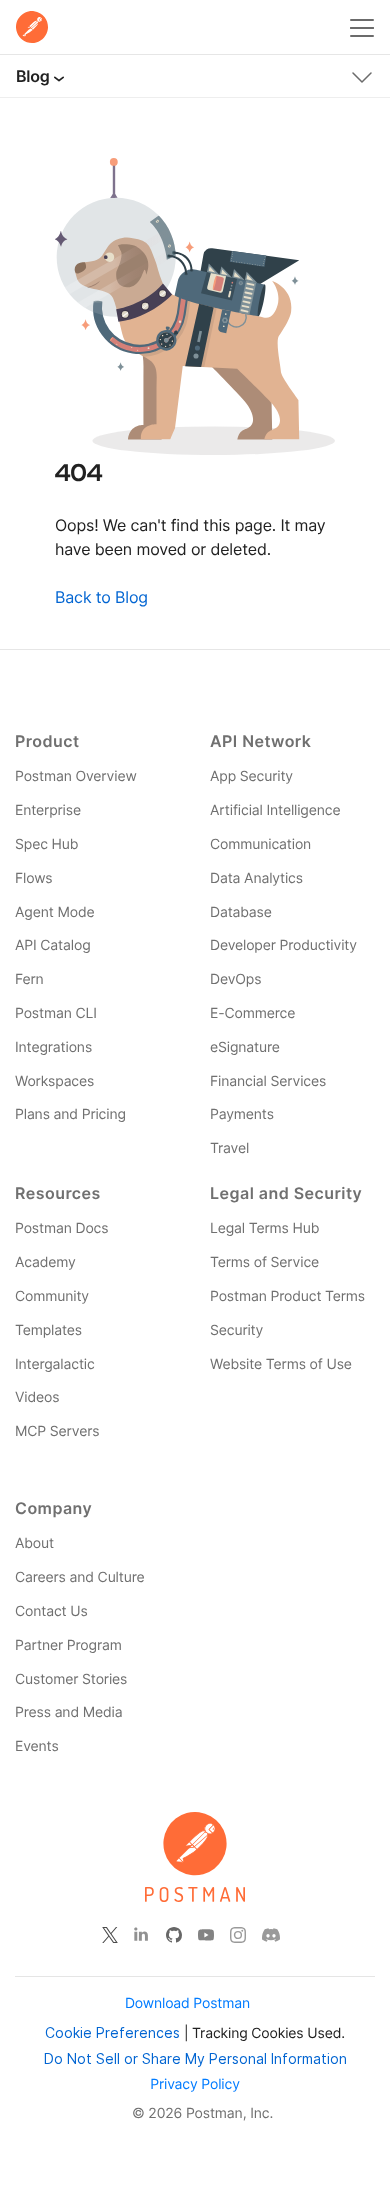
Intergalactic (55, 1364)
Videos (37, 1397)
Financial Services (268, 1081)
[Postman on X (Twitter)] (110, 1935)
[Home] (32, 27)
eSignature (245, 1047)
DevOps (235, 979)
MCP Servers (57, 1431)
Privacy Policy (195, 2084)
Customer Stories (71, 1679)
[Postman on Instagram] (238, 1935)
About (34, 1543)
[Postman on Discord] (271, 1935)
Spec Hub (46, 844)
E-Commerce (252, 1013)
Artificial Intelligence (275, 810)
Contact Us (51, 1611)
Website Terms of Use (281, 1364)
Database (241, 912)
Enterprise (48, 810)
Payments (242, 1114)
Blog (32, 76)
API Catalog (53, 945)
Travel (229, 1148)
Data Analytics (256, 878)
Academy (45, 1262)
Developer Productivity (283, 945)
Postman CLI (56, 1013)
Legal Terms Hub (264, 1228)
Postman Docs (61, 1228)
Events (37, 1746)
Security (236, 1330)
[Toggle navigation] (362, 73)
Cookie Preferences (112, 2032)
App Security (251, 776)
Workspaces (54, 1081)
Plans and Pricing (70, 1114)
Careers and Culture (79, 1577)
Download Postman (187, 2003)
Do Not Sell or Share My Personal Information (195, 2058)
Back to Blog (101, 597)
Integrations (53, 1047)
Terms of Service (264, 1262)
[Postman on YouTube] (206, 1935)
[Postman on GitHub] (174, 1935)
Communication (260, 844)
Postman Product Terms (287, 1296)
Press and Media (68, 1712)
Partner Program (68, 1645)
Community (52, 1296)
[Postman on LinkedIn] (142, 1935)
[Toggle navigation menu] (362, 24)
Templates (48, 1330)
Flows (34, 878)
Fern (29, 979)
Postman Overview (76, 776)
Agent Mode (54, 912)
